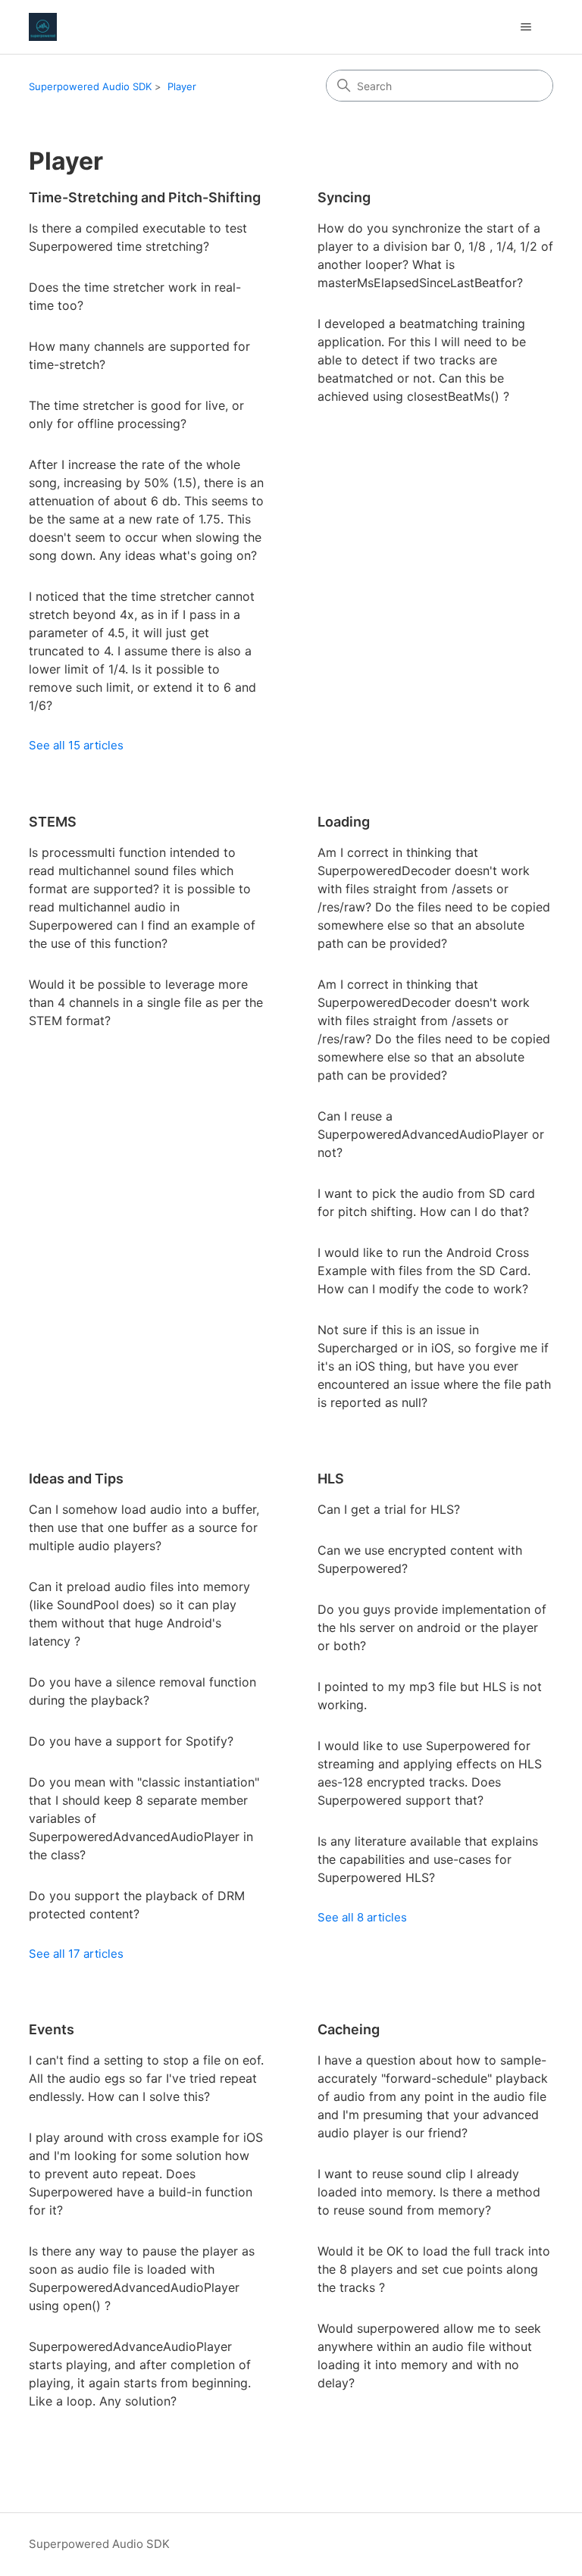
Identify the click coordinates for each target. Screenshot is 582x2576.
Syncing (344, 197)
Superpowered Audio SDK (90, 86)
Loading (344, 822)
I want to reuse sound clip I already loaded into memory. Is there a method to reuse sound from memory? (429, 2192)
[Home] (43, 27)
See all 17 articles (76, 1954)
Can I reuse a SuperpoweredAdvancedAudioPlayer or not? (431, 1134)
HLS (331, 1479)
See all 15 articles (76, 745)
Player (182, 86)
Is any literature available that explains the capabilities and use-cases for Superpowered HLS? (428, 1859)
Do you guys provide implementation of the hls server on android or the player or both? (432, 1627)
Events (52, 2029)
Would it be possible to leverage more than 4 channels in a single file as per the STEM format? (146, 1002)
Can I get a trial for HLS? (389, 1509)
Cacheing (349, 2029)
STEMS (53, 822)
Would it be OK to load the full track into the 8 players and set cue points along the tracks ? (434, 2269)
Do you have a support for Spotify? (131, 1741)
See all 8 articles (362, 1917)
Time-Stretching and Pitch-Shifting (145, 197)
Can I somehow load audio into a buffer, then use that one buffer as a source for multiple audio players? (144, 1527)
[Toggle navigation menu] (526, 27)
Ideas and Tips (76, 1479)
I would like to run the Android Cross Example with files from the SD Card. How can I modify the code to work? (424, 1271)
